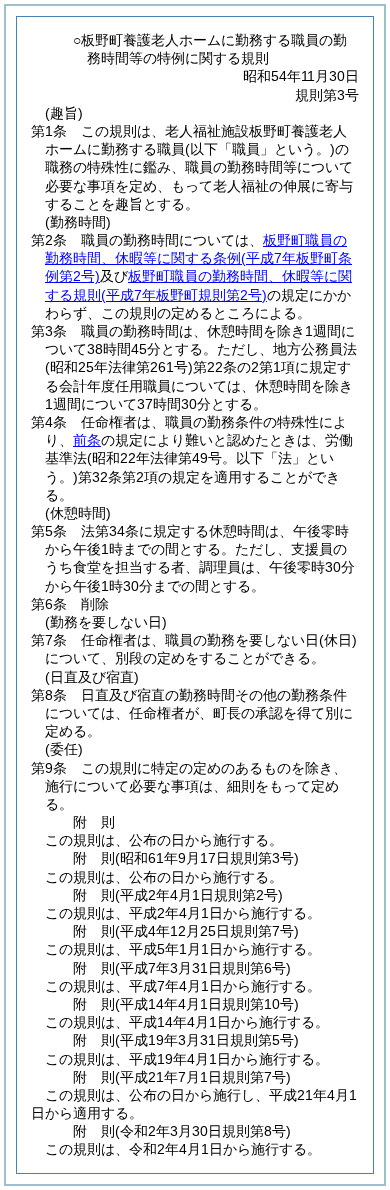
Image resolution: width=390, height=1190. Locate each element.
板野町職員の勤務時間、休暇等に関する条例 (198, 258)
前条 (87, 440)
